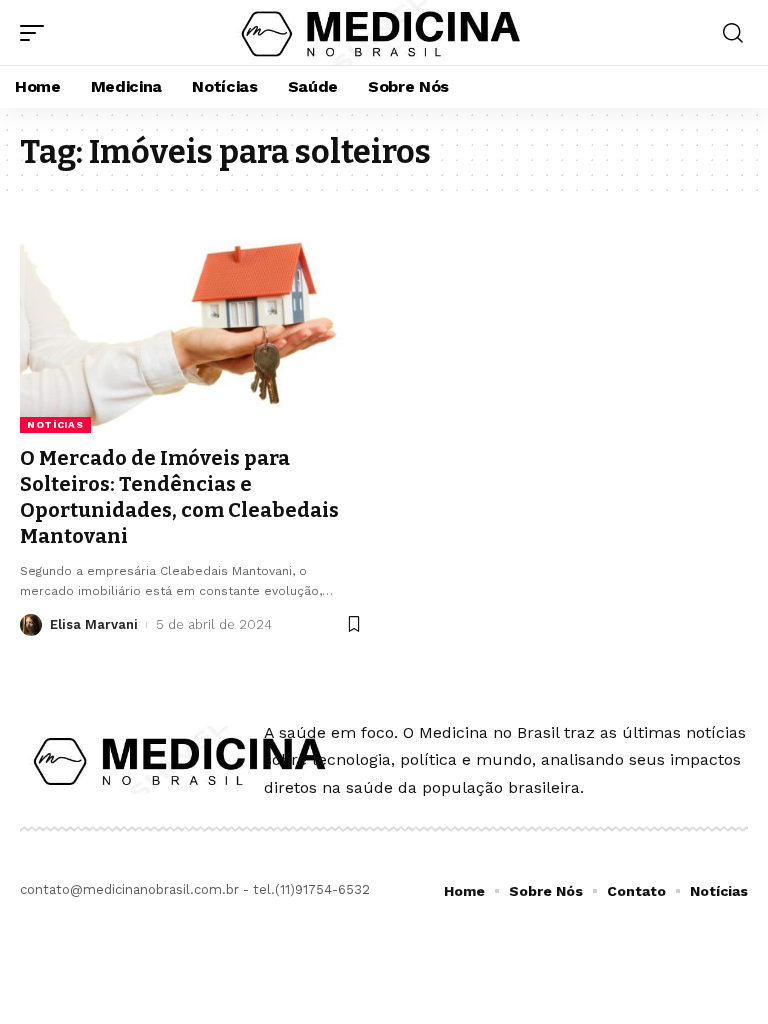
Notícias (55, 424)
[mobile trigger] (37, 33)
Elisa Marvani (94, 624)
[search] (733, 33)
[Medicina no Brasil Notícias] (383, 32)
